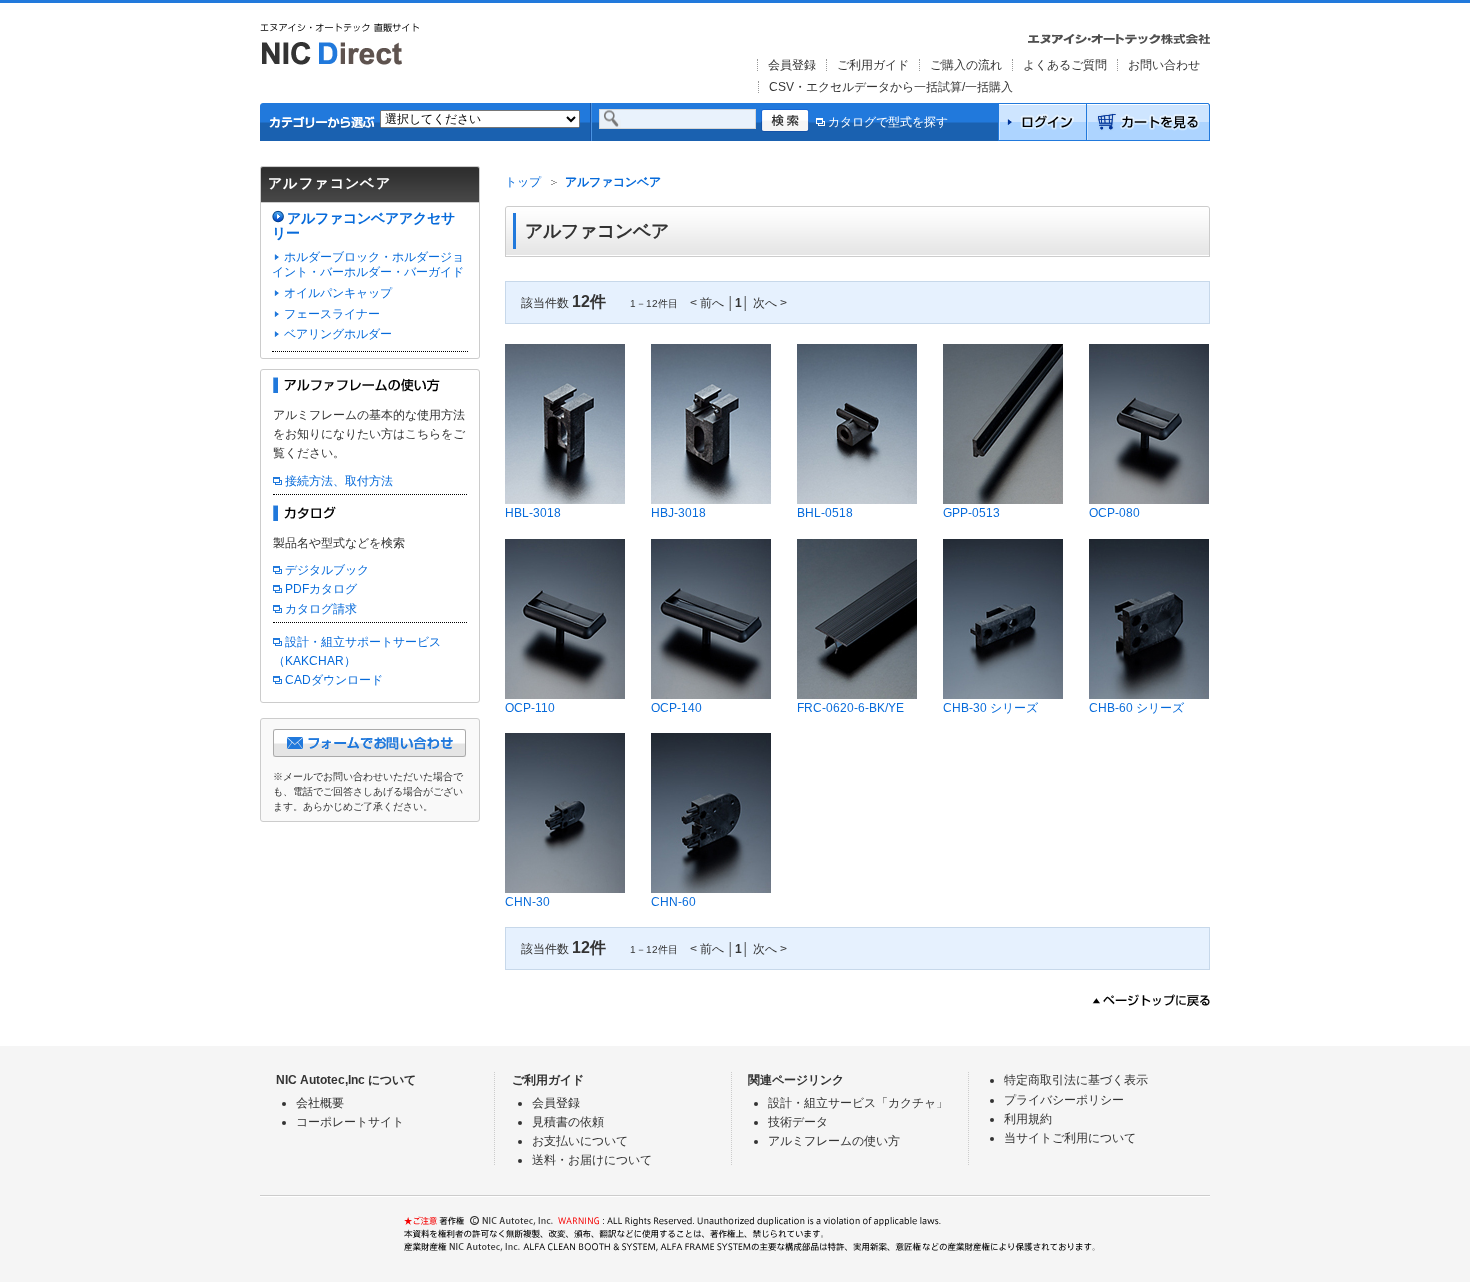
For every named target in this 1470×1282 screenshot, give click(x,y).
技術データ (798, 1122)
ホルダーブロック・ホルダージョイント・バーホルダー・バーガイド (368, 265)
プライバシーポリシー (1064, 1100)
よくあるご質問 (1065, 65)
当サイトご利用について (1070, 1138)
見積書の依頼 (568, 1122)
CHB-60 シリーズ (1136, 708)
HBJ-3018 (678, 513)
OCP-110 (530, 708)
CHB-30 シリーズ (990, 708)
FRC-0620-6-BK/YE (850, 708)
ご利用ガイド (873, 65)
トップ (523, 182)
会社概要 (320, 1103)
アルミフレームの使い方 (834, 1141)
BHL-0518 (825, 513)
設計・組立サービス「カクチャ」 (858, 1103)
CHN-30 (527, 902)
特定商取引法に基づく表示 (1076, 1080)
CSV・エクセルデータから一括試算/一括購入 (891, 87)
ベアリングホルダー (338, 334)
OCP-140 (676, 708)
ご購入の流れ (966, 65)
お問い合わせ (1164, 65)
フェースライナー (332, 314)
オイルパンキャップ (338, 293)
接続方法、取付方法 (339, 481)
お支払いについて (580, 1141)
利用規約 (1028, 1119)
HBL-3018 (533, 513)
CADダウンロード (334, 680)
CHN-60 (673, 902)
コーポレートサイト (350, 1122)
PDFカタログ (321, 589)
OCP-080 (1114, 513)
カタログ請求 (321, 609)
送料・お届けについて (592, 1160)
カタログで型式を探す (888, 122)
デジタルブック (327, 570)
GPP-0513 (971, 513)
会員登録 (792, 65)
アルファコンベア (613, 182)
